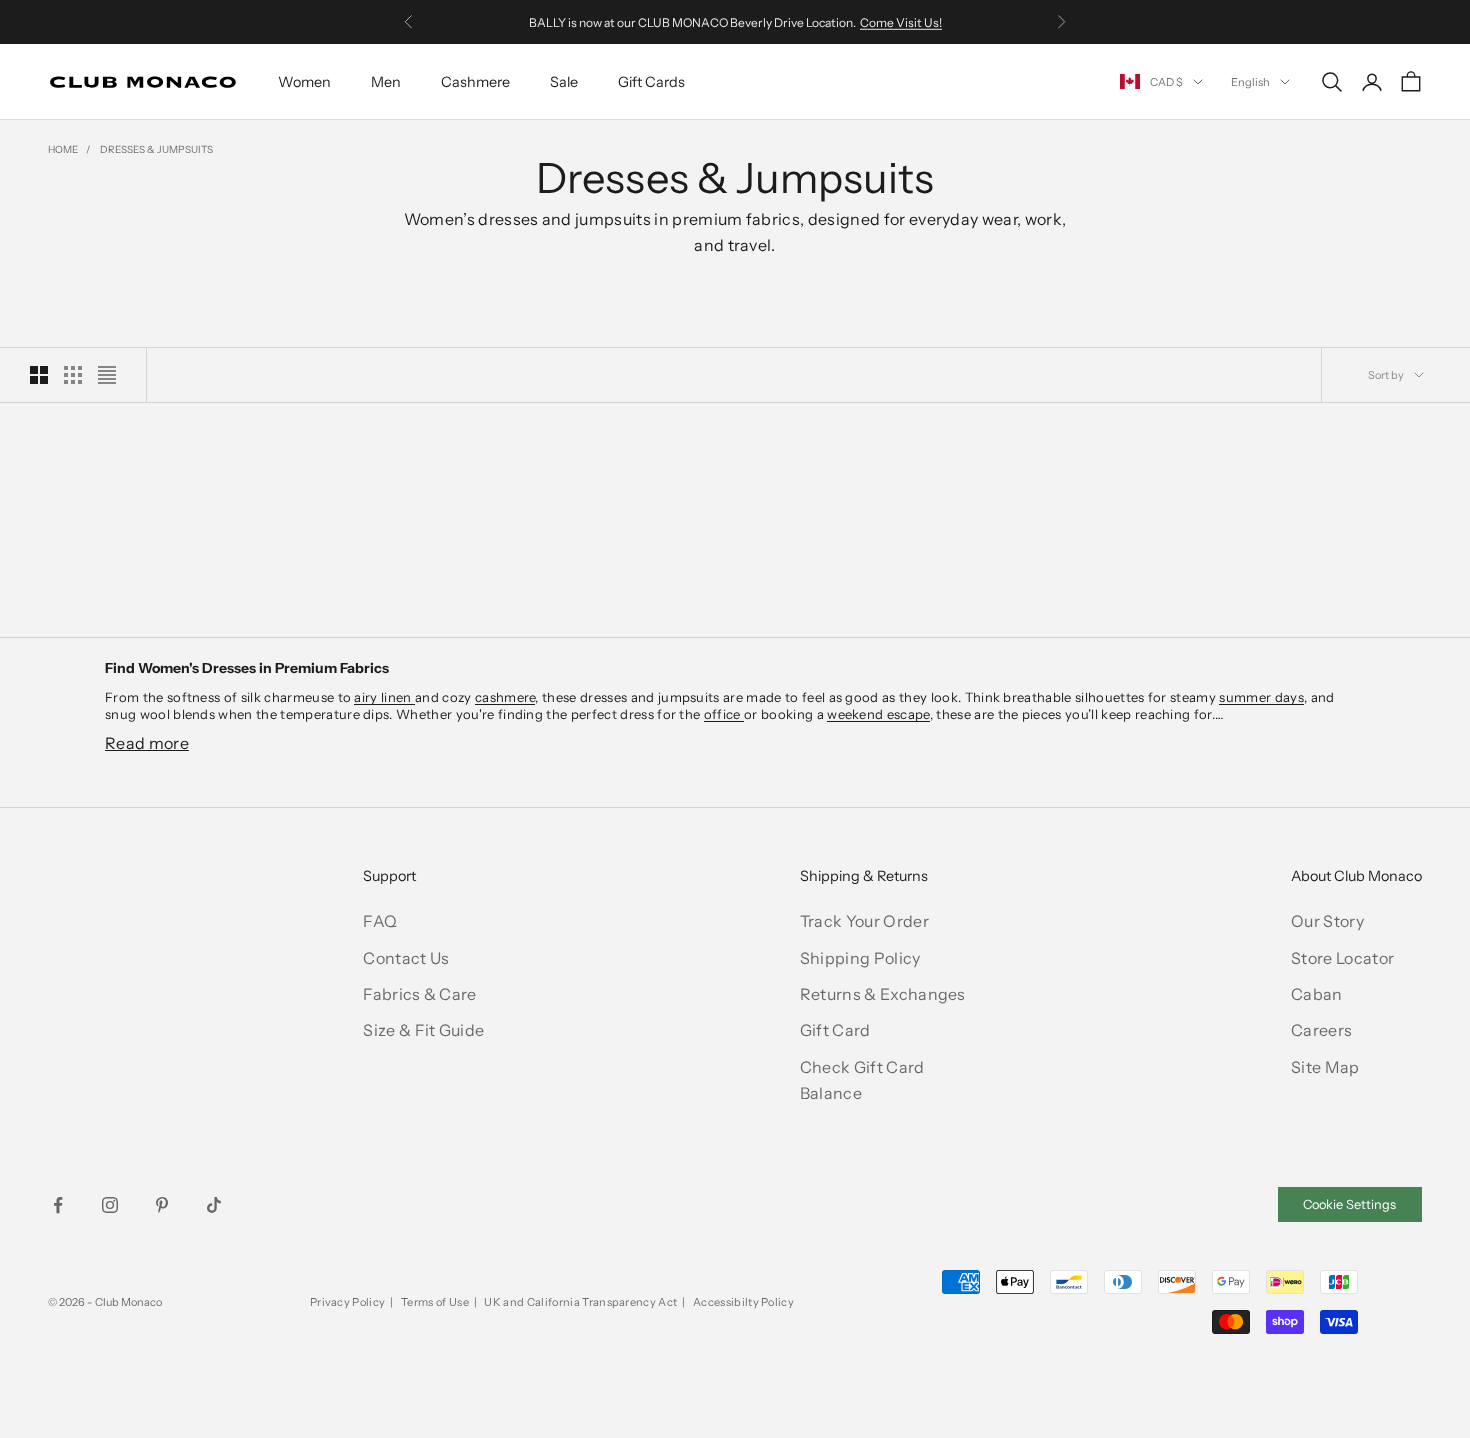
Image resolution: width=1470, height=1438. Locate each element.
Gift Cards (651, 82)
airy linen (384, 697)
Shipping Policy (860, 958)
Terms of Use (435, 1302)
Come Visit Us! (901, 21)
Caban (1317, 994)
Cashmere (475, 82)
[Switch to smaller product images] (73, 375)
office (724, 714)
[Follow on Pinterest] (162, 1205)
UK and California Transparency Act (580, 1302)
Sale (564, 82)
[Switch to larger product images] (39, 375)
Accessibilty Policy (743, 1302)
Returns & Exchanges (883, 994)
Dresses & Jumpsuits (156, 149)
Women (304, 82)
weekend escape (878, 714)
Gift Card (835, 1030)
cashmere (505, 697)
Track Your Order (864, 921)
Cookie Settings (1349, 1204)
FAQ (380, 921)
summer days (1261, 697)
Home (63, 149)
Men (386, 82)
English (1250, 82)
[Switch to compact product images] (107, 375)
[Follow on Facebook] (58, 1205)
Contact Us (406, 958)
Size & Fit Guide (423, 1030)
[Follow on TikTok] (214, 1205)
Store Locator (1342, 958)
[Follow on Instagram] (110, 1205)
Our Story (1327, 921)
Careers (1321, 1030)
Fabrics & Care (419, 994)
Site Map (1325, 1067)
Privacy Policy (347, 1302)
